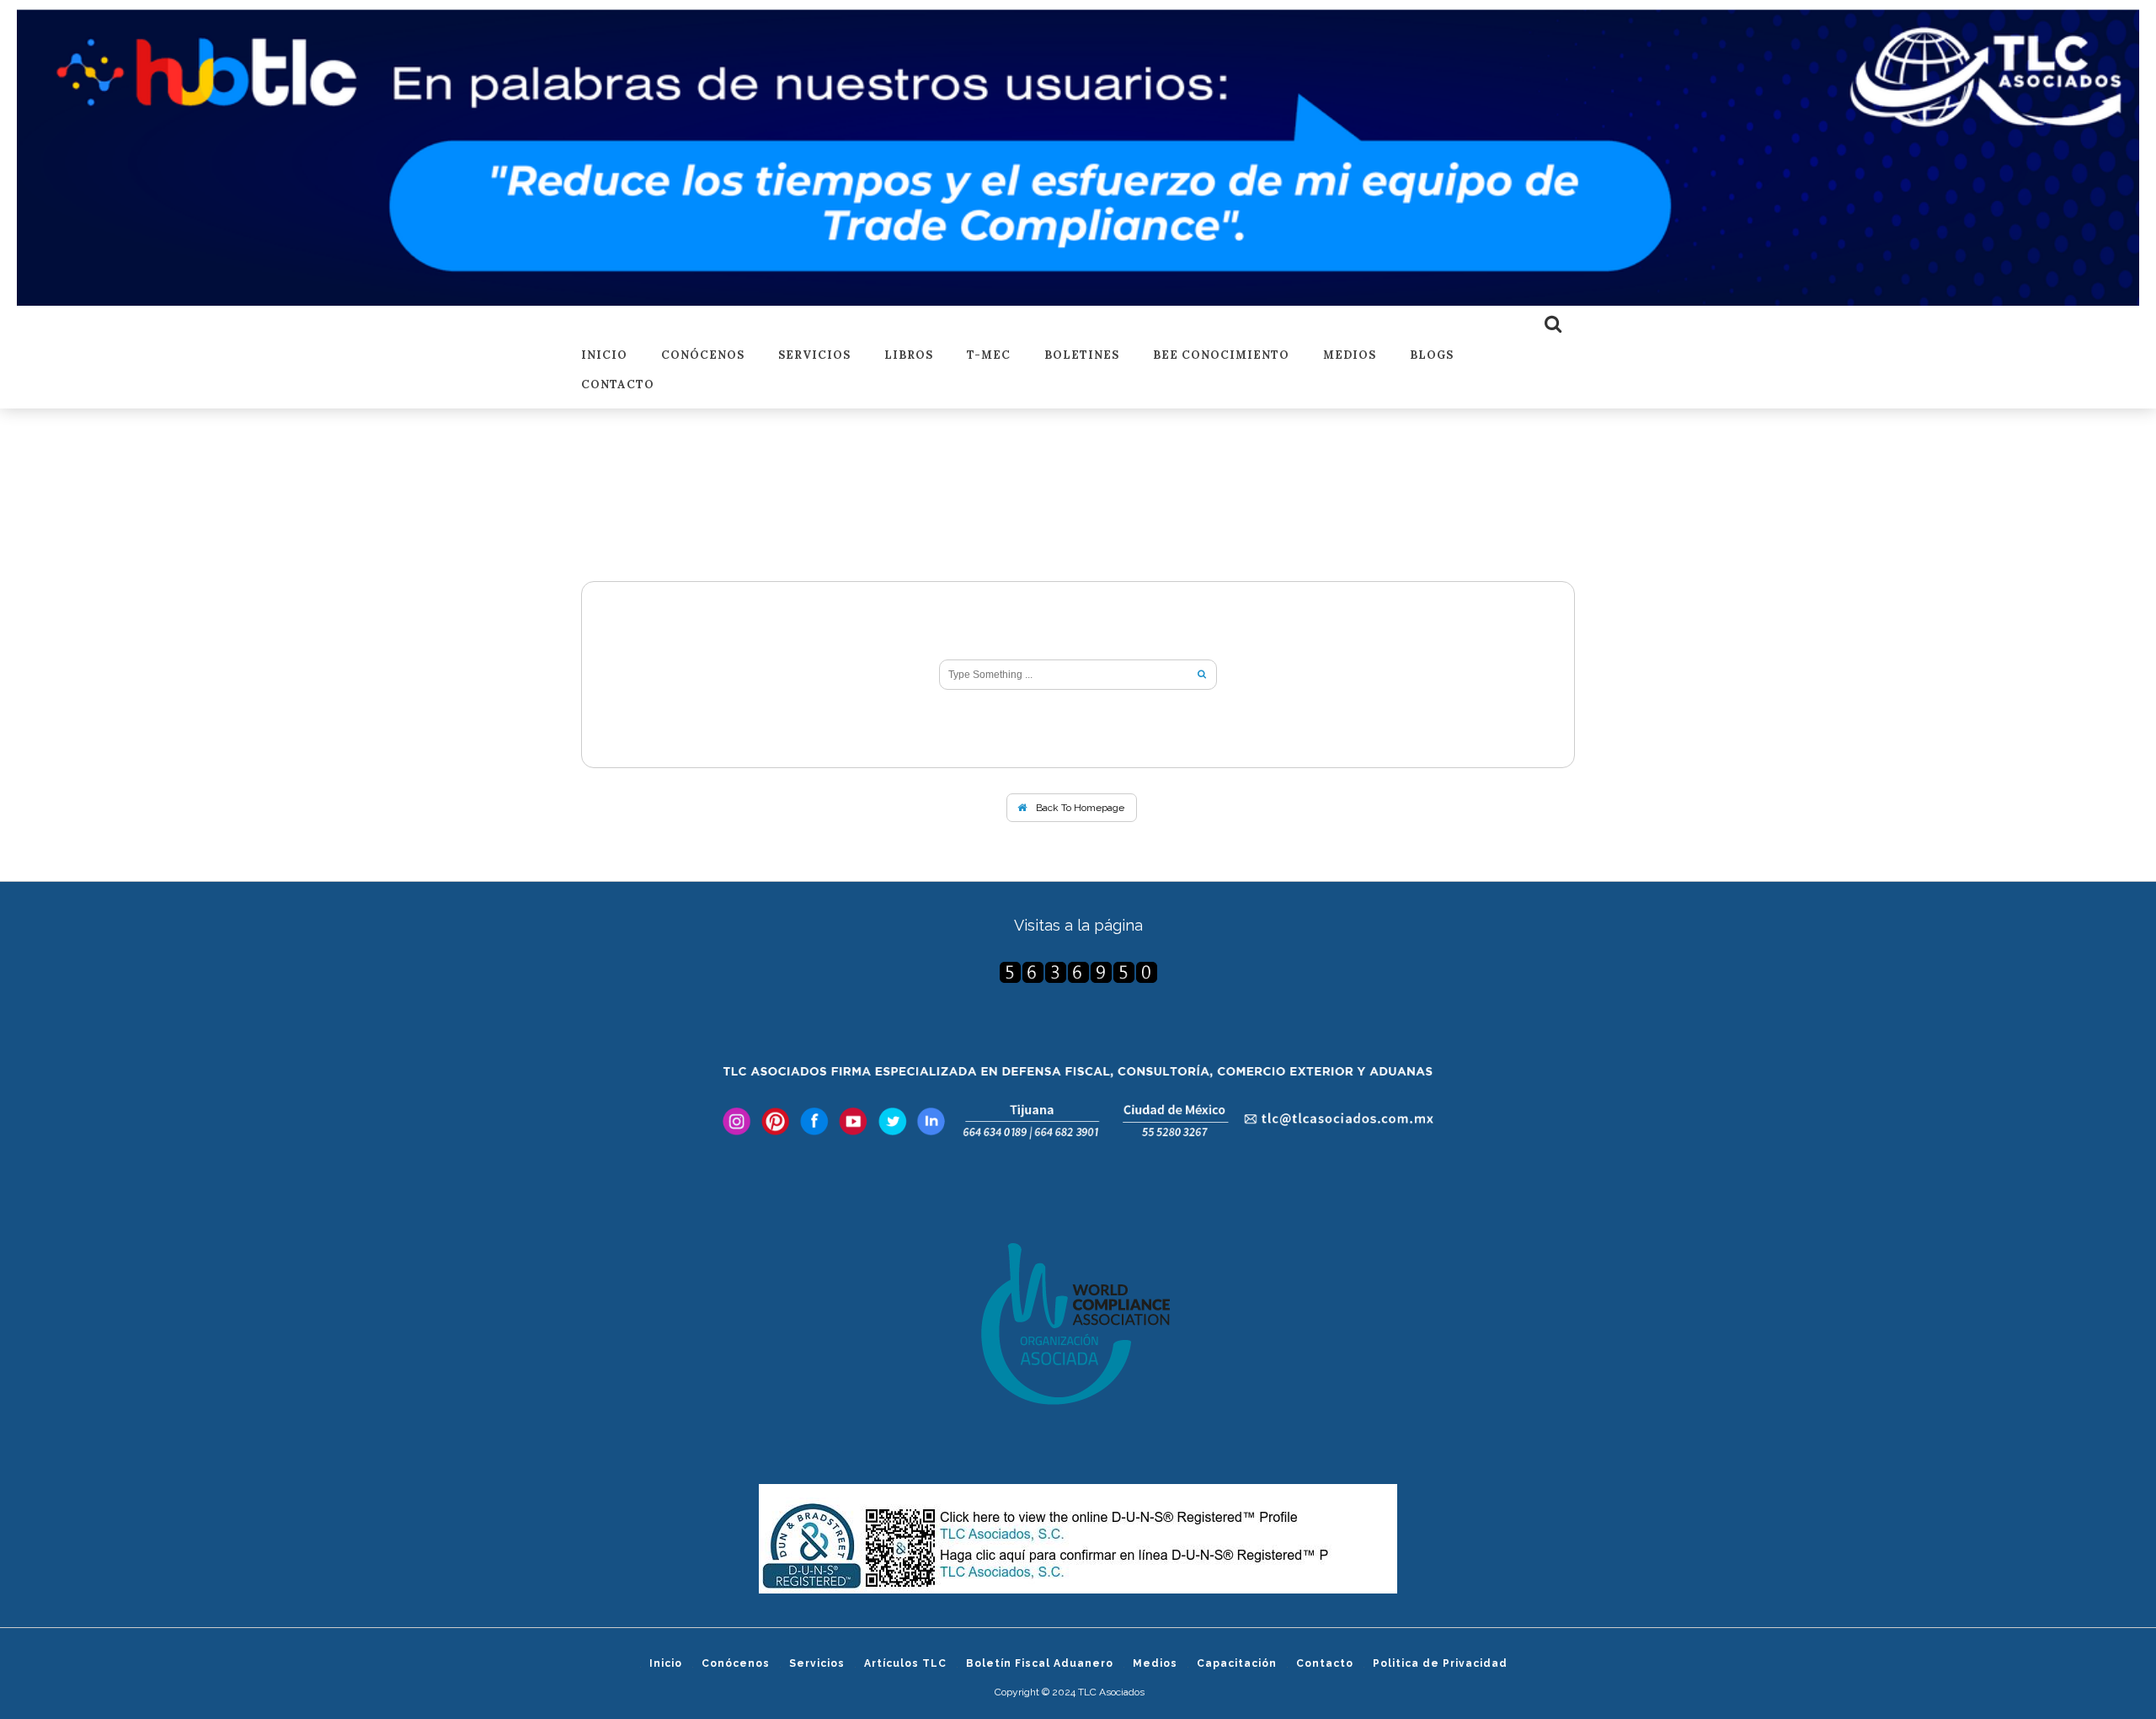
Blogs (1432, 356)
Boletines (1082, 356)
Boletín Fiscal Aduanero (1040, 1663)
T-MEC (989, 356)
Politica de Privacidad (1440, 1663)
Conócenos (703, 356)
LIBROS (909, 356)
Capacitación (1237, 1663)
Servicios (814, 356)
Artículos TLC (905, 1663)
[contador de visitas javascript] (1078, 972)
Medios (1350, 356)
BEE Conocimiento (1221, 356)
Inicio (604, 356)
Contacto (618, 385)
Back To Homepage (1079, 808)
